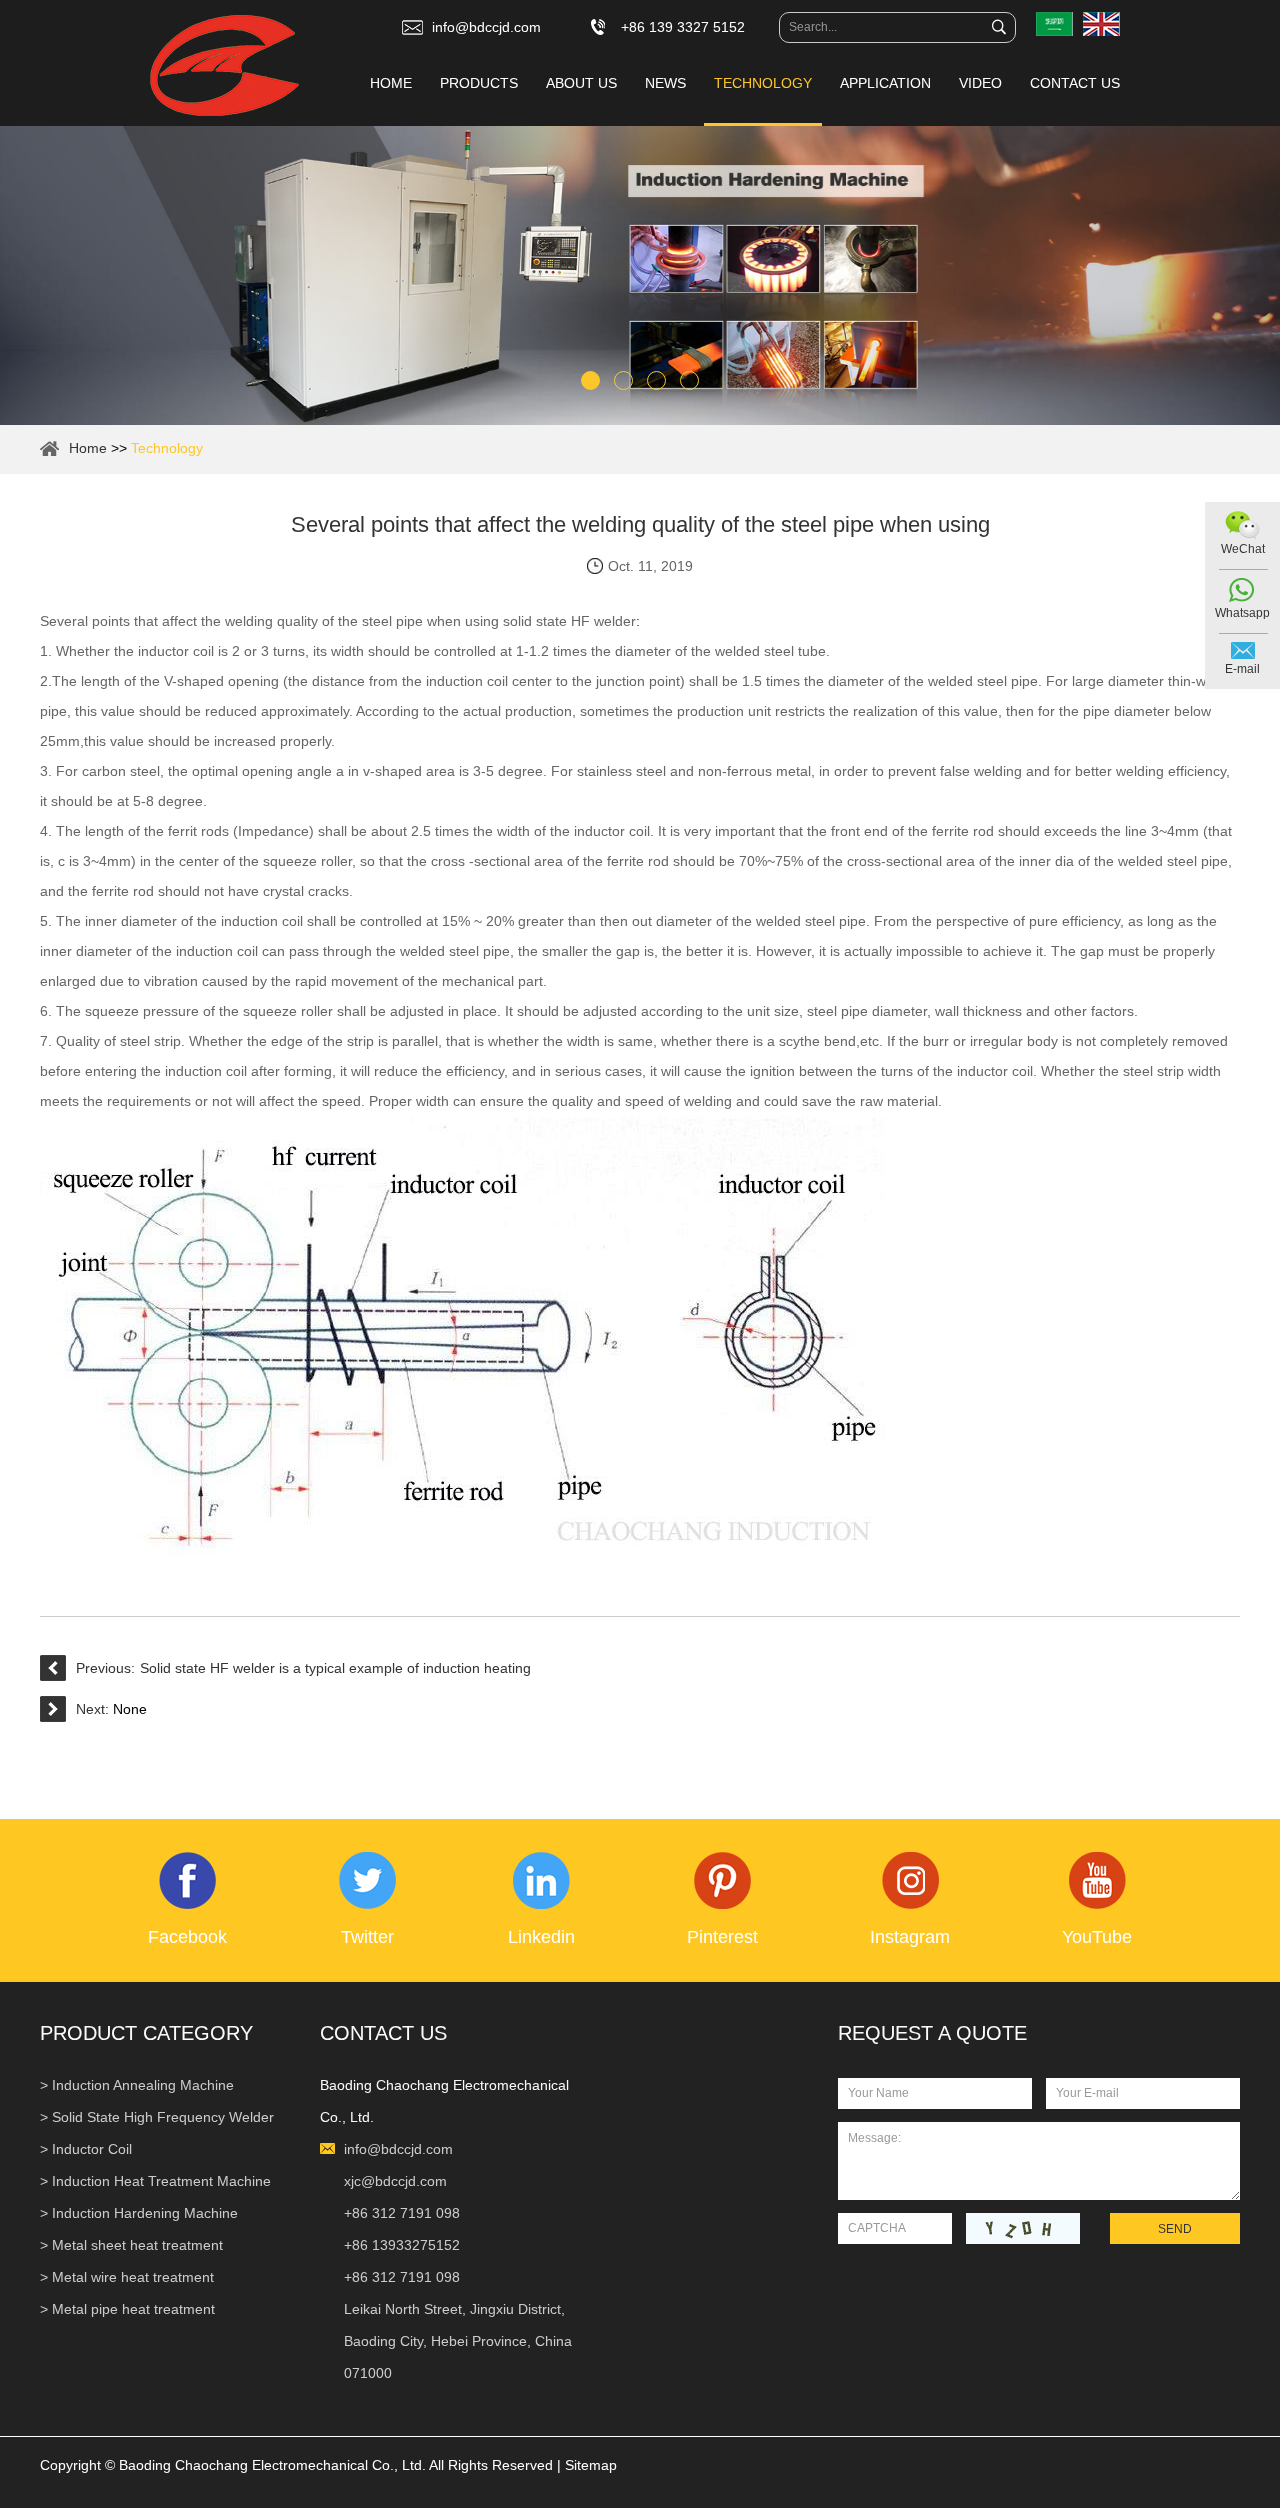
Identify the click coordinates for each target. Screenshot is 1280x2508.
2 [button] (623, 380)
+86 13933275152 (402, 2245)
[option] (640, 275)
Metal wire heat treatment (133, 2277)
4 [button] (689, 380)
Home (391, 83)
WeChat (1243, 549)
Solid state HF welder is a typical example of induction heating (335, 1668)
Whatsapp (1242, 613)
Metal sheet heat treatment (137, 2245)
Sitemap (591, 2465)
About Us (581, 83)
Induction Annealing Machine (143, 2085)
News (665, 83)
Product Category (146, 2033)
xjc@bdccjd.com (395, 2181)
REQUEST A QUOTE (932, 2033)
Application (885, 83)
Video (980, 83)
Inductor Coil (92, 2149)
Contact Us (1075, 83)
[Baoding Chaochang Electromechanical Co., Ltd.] (224, 67)
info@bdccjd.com (486, 27)
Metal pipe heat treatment (133, 2309)
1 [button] (590, 380)
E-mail (1242, 669)
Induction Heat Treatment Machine (161, 2181)
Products (479, 83)
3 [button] (656, 380)
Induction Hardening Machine (145, 2213)
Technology (763, 83)
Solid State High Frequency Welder (163, 2117)
